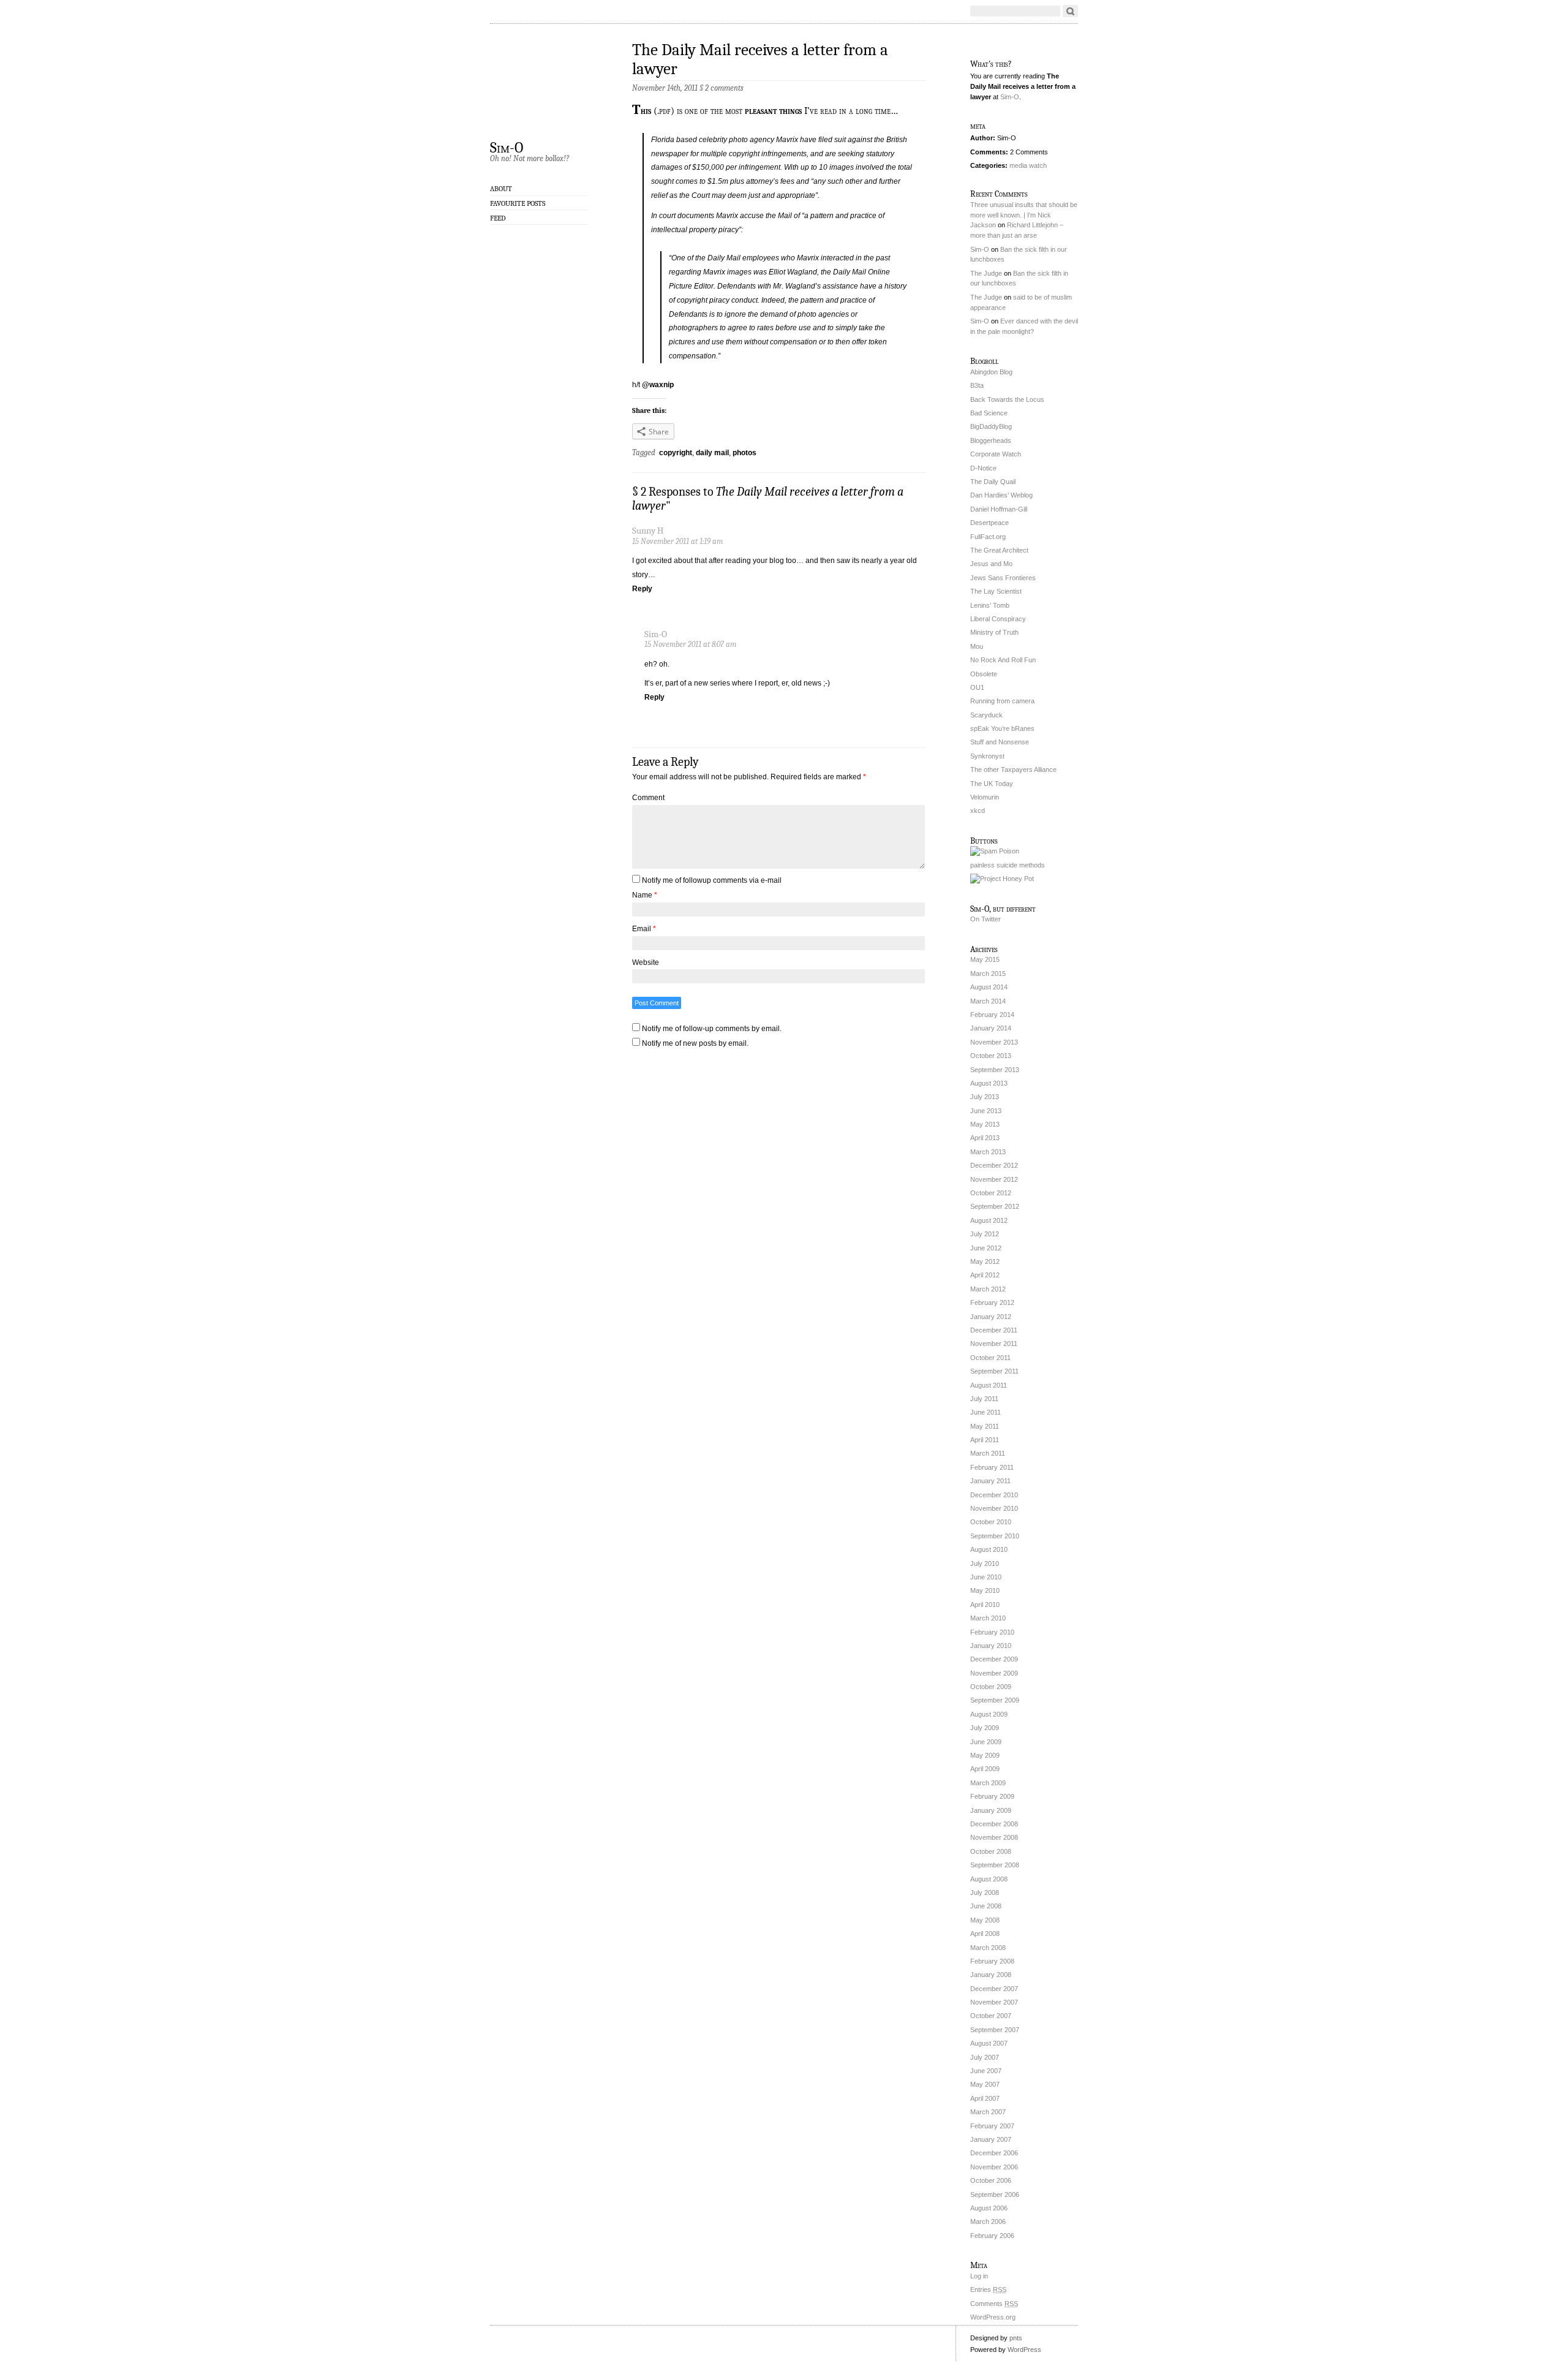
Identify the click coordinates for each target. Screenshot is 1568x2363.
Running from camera (1002, 701)
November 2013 (994, 1042)
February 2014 (992, 1015)
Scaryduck (986, 715)
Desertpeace (989, 523)
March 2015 (988, 974)
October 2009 (991, 1687)
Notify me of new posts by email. (695, 1043)
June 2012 (986, 1248)
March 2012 (988, 1289)
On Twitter (986, 919)
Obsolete (984, 674)
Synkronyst (987, 756)
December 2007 (994, 1989)
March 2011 (988, 1453)
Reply (642, 589)
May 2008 (985, 1920)
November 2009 (994, 1673)
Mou (977, 646)
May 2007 (985, 2084)
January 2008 (991, 1975)
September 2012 (995, 1206)
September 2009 (995, 1700)
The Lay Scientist (996, 591)
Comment (648, 798)
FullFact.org (988, 537)
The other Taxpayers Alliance (1013, 769)
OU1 (977, 687)
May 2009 (985, 1755)
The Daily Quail (993, 482)
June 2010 (986, 1577)
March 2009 (988, 1783)
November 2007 (994, 2002)
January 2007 (991, 2139)
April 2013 (985, 1138)
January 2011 (990, 1481)
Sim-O (507, 147)
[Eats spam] (995, 851)
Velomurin (985, 797)
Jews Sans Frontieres (1003, 578)
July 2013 (985, 1097)
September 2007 (995, 2030)
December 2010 (994, 1495)
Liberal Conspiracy (998, 619)
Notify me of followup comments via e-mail (712, 880)
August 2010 (989, 1549)
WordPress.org (993, 2317)
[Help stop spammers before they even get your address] (1002, 879)
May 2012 (985, 1261)
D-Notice (983, 468)
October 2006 (991, 2180)
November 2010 (994, 1508)
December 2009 (994, 1659)
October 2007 (991, 2016)
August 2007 (989, 2043)
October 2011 (990, 1358)
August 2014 (989, 987)
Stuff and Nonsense (1000, 742)
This (642, 111)
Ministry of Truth (994, 632)
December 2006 (994, 2153)
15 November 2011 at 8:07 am (690, 644)
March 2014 (988, 1001)
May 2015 (985, 959)
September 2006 (995, 2195)
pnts (1016, 2338)
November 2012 (994, 1179)
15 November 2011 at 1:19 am (677, 541)
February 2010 (992, 1632)
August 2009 (989, 1714)
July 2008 (985, 1892)
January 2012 (991, 1317)
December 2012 (994, 1165)
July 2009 (985, 1728)
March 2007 (988, 2112)
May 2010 (985, 1590)
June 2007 (986, 2071)
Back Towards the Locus (1007, 399)
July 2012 (985, 1234)
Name (645, 895)
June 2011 (986, 1412)
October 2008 (991, 1851)
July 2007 (985, 2057)
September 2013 (995, 1070)
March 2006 (988, 2221)
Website (646, 962)
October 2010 (991, 1522)
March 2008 (988, 1948)
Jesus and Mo (991, 564)
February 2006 (992, 2236)
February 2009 (992, 1796)
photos (744, 453)
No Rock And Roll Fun (1003, 660)
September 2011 (994, 1371)
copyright (676, 453)
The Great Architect (999, 550)
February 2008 (992, 1961)
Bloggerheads (991, 440)
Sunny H (648, 531)
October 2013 (991, 1056)
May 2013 (985, 1124)
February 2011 (992, 1467)
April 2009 (985, 1769)
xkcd (978, 811)
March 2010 (988, 1618)
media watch (1028, 165)
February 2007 (992, 2126)
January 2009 (991, 1810)
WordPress (1024, 2350)
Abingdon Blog (991, 372)
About (501, 189)
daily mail (712, 453)
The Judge (986, 273)
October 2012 (991, 1193)
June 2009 (986, 1742)
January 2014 (991, 1028)
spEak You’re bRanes (1002, 728)
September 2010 (995, 1536)
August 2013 (989, 1083)
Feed (498, 218)
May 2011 (985, 1426)
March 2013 (988, 1152)
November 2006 (994, 2167)
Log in (979, 2276)
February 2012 (992, 1302)
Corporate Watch (996, 454)
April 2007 (985, 2098)
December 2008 (994, 1824)
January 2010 (991, 1646)
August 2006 (989, 2208)
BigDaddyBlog (991, 426)
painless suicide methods (1008, 865)
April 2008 (985, 1934)
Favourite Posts (518, 203)
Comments (994, 2304)
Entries (988, 2289)
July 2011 (984, 1399)
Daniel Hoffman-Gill (999, 509)
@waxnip (658, 385)
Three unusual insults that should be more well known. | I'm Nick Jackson (1024, 215)
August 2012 (989, 1220)
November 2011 (994, 1344)
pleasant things (773, 111)
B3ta (977, 385)
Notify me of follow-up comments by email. (712, 1029)
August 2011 (989, 1385)
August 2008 (989, 1879)
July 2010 (985, 1563)
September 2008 (995, 1865)
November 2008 (994, 1837)
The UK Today (992, 784)
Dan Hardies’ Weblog (1001, 495)
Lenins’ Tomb (990, 605)
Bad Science (989, 413)
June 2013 (986, 1111)
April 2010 (985, 1605)
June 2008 (986, 1906)
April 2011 (985, 1440)
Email (644, 929)
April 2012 (985, 1275)
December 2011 (994, 1330)
